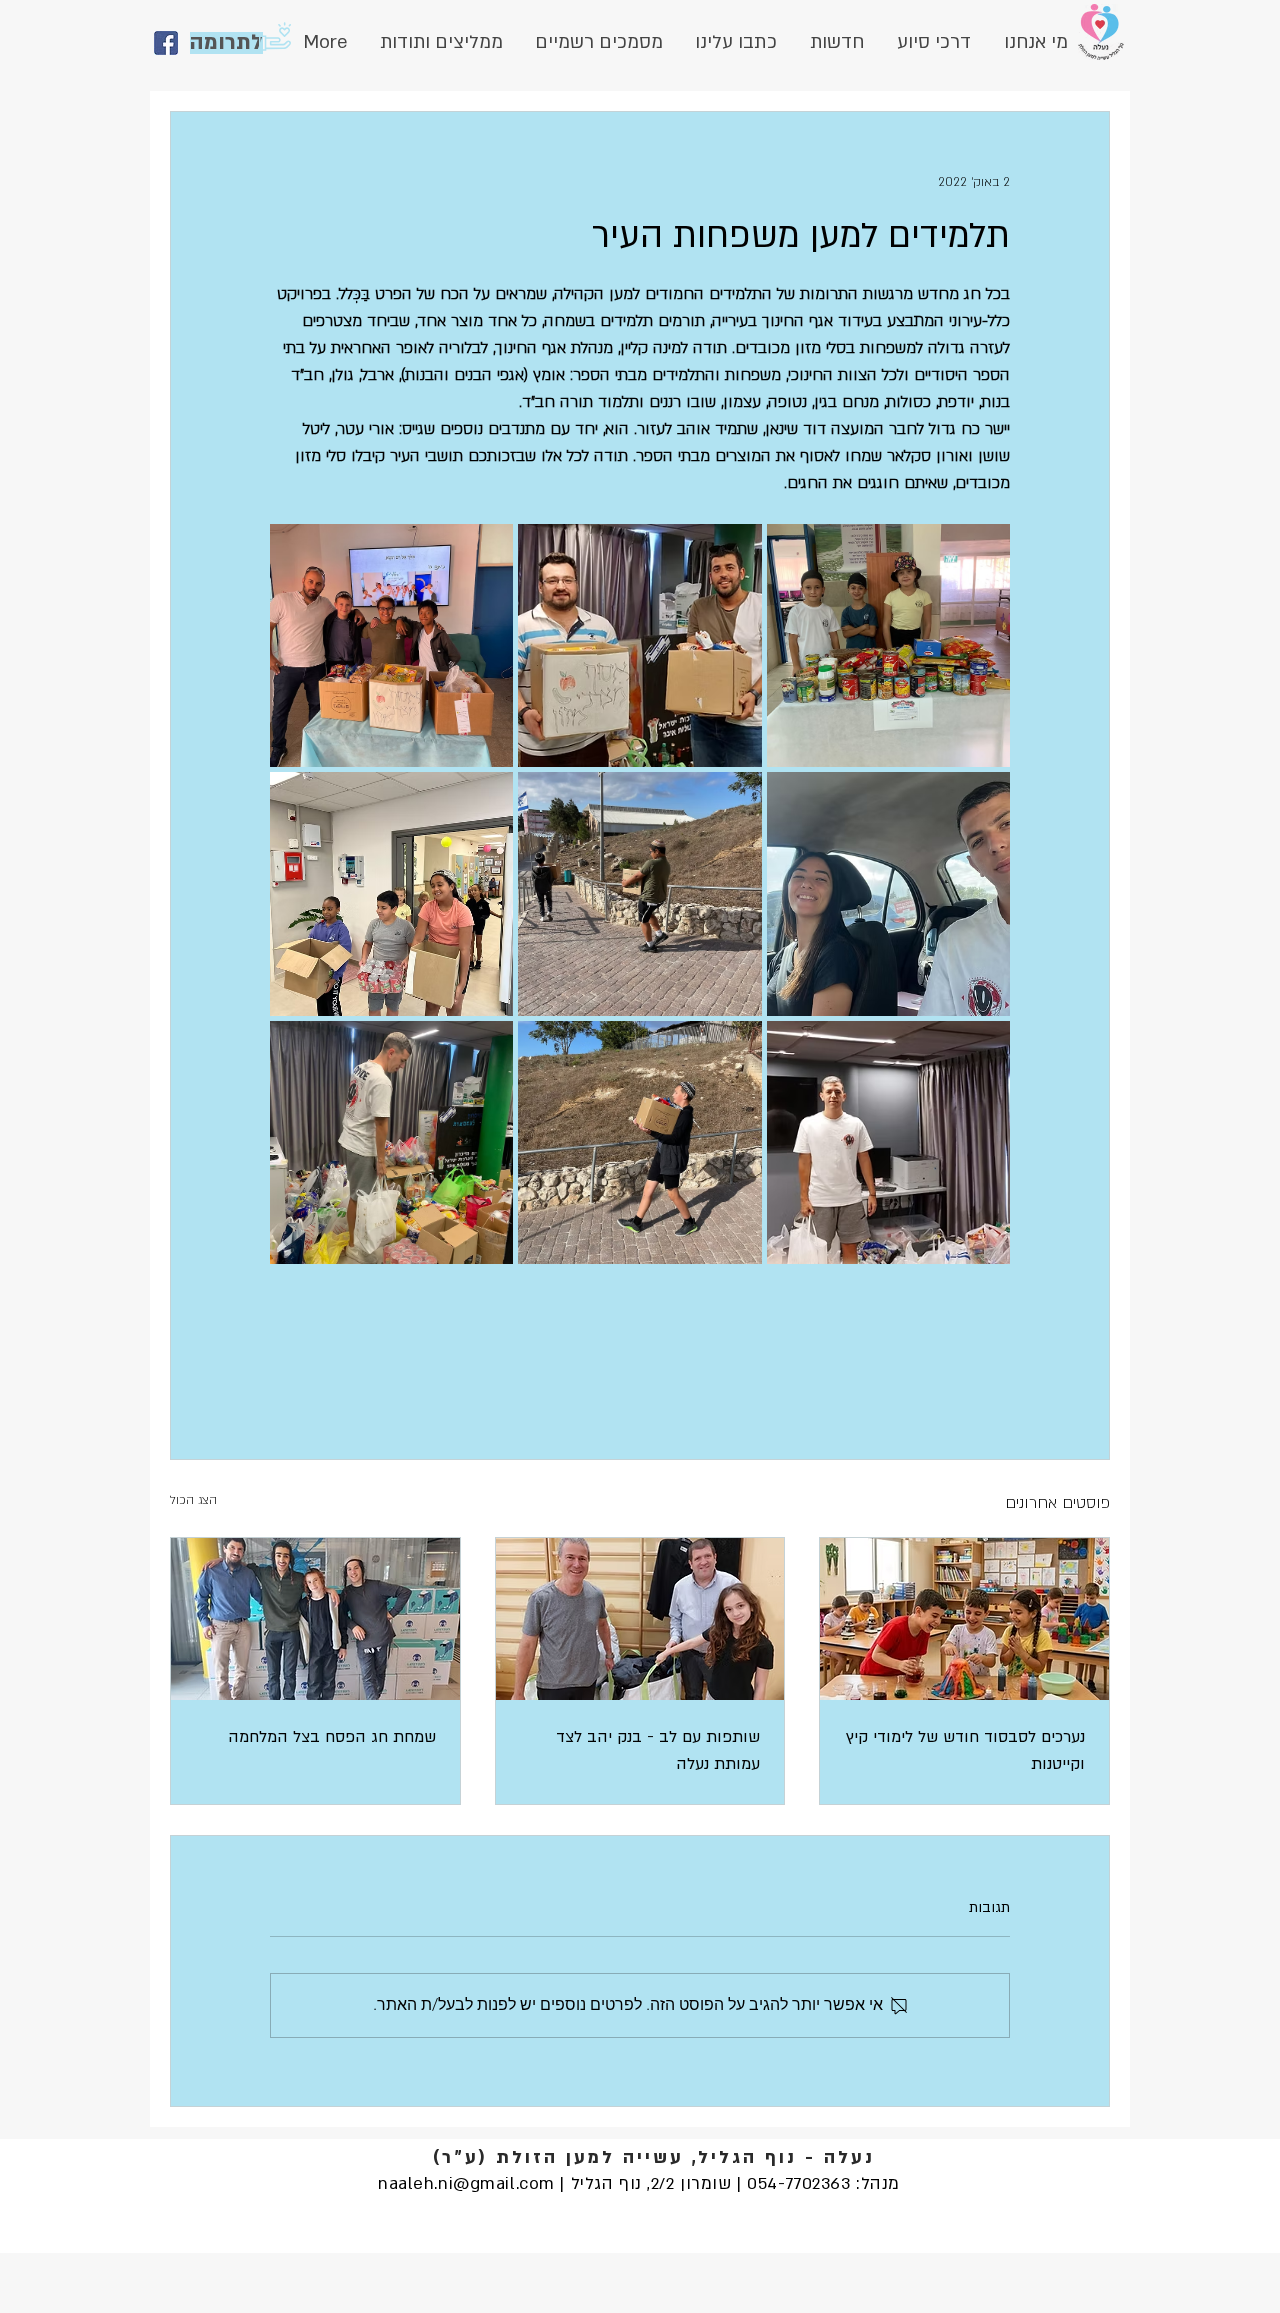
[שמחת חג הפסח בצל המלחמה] (315, 1619)
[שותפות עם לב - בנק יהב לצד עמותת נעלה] (640, 1619)
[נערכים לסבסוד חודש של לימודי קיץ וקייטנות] (964, 1619)
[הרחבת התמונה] (888, 645)
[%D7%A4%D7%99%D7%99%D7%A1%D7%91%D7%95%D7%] (166, 43)
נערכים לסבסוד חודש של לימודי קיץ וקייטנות (965, 1750)
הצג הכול (193, 1500)
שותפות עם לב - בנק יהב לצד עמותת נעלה (658, 1750)
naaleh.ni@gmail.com (466, 2183)
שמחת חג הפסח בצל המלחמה (332, 1737)
